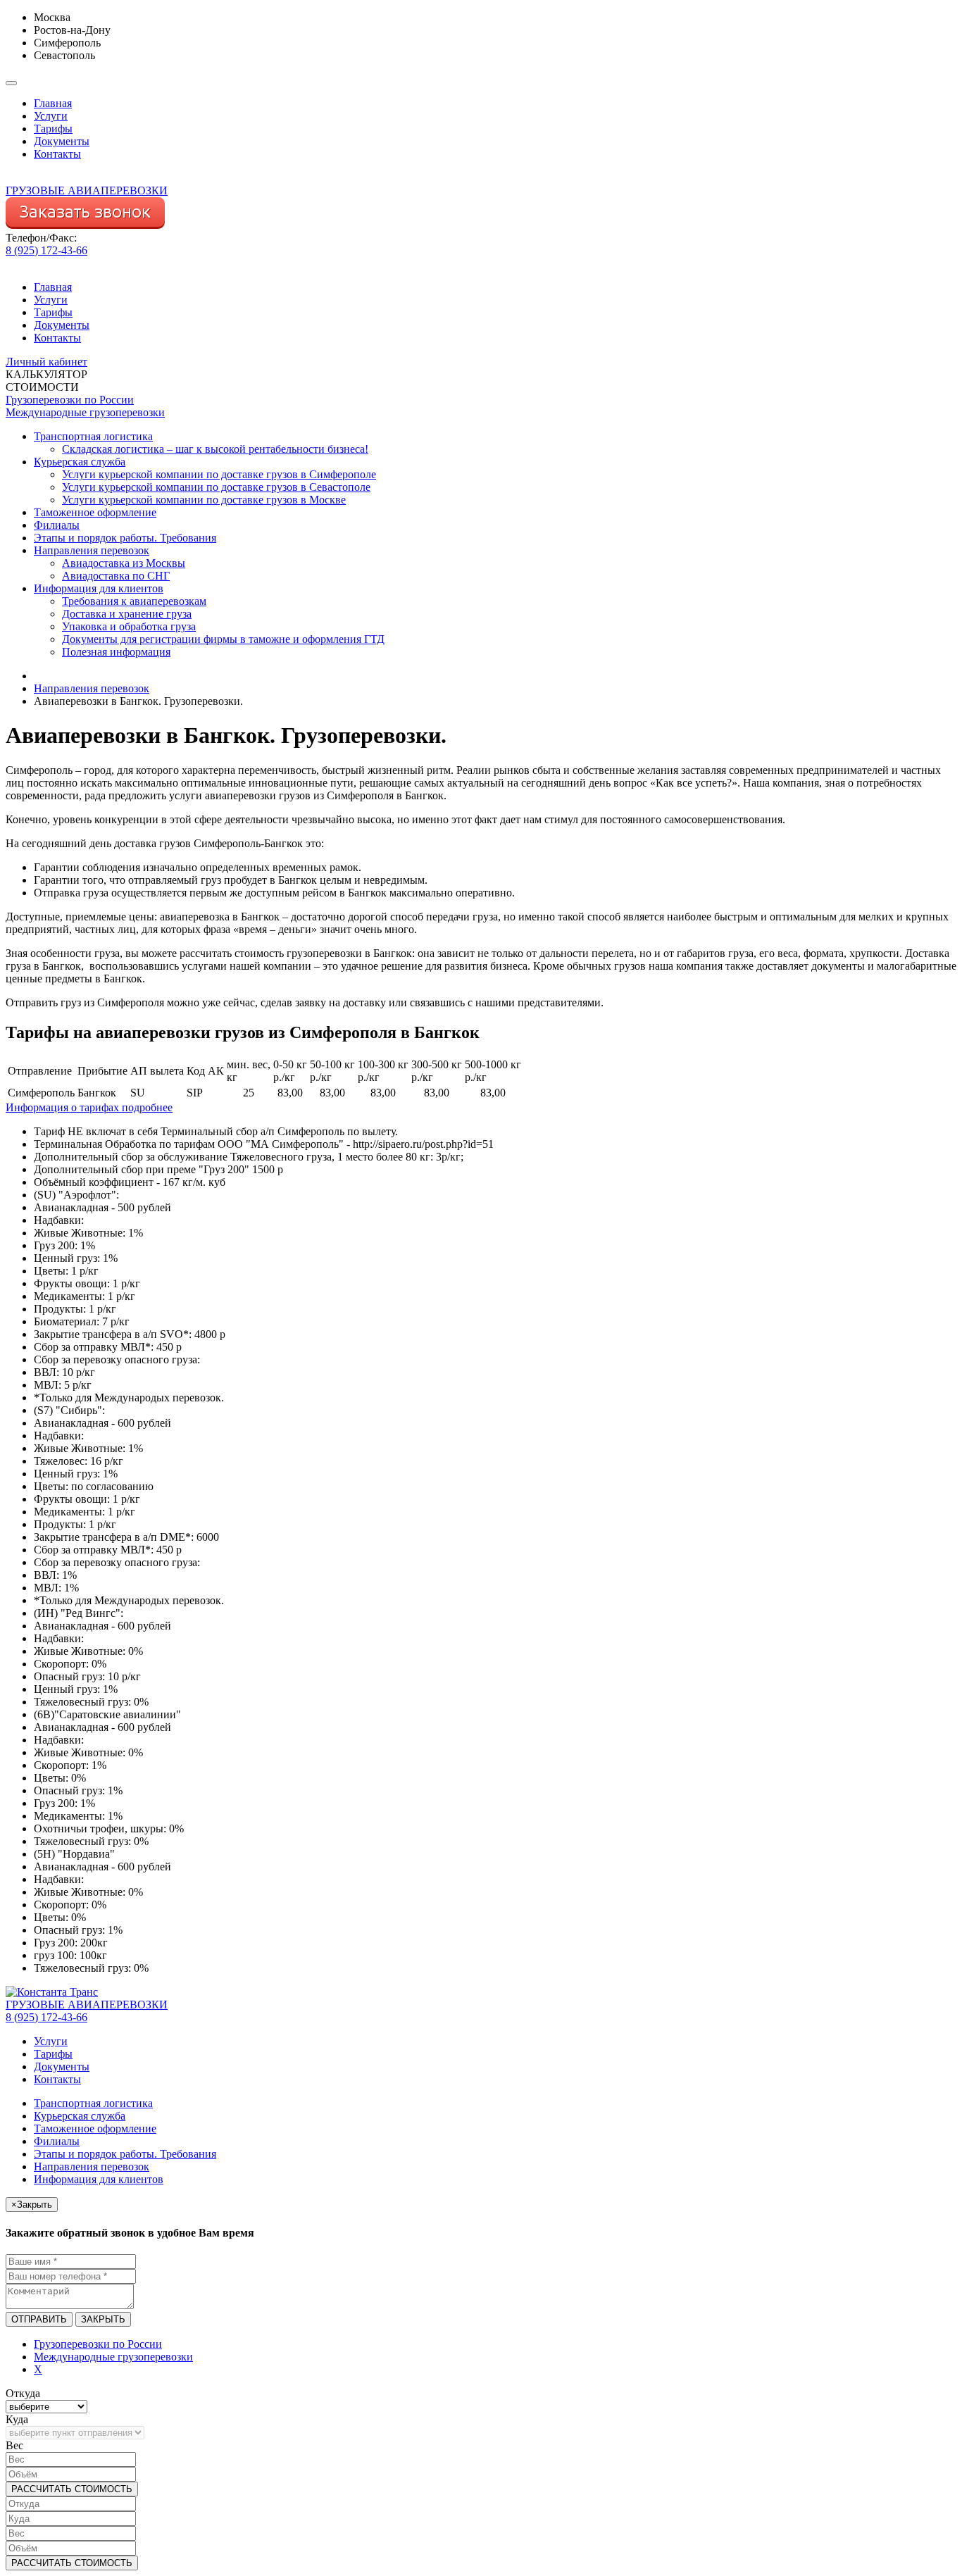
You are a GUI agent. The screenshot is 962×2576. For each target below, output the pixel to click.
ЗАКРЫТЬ (103, 2319)
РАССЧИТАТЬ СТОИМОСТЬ (72, 2489)
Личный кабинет (46, 362)
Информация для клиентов (99, 588)
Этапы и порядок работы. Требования (125, 538)
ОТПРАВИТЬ (39, 2319)
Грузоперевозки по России (70, 400)
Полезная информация (116, 652)
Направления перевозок (92, 550)
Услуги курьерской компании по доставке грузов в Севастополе (216, 487)
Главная (53, 103)
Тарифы (53, 129)
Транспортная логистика (93, 436)
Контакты (57, 154)
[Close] (11, 83)
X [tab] (38, 2369)
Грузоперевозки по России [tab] (98, 2344)
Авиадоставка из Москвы (124, 563)
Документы (62, 141)
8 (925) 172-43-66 (46, 250)
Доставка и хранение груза (127, 614)
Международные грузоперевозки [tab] (113, 2357)
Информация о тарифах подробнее (89, 1107)
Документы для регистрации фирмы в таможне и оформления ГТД (223, 639)
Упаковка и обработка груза (129, 626)
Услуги (51, 116)
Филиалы (57, 525)
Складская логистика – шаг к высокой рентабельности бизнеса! (215, 449)
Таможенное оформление (95, 512)
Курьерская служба (80, 462)
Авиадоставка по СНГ (116, 576)
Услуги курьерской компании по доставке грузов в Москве (204, 500)
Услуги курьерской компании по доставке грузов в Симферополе (219, 474)
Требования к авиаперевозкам (134, 601)
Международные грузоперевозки (85, 412)
